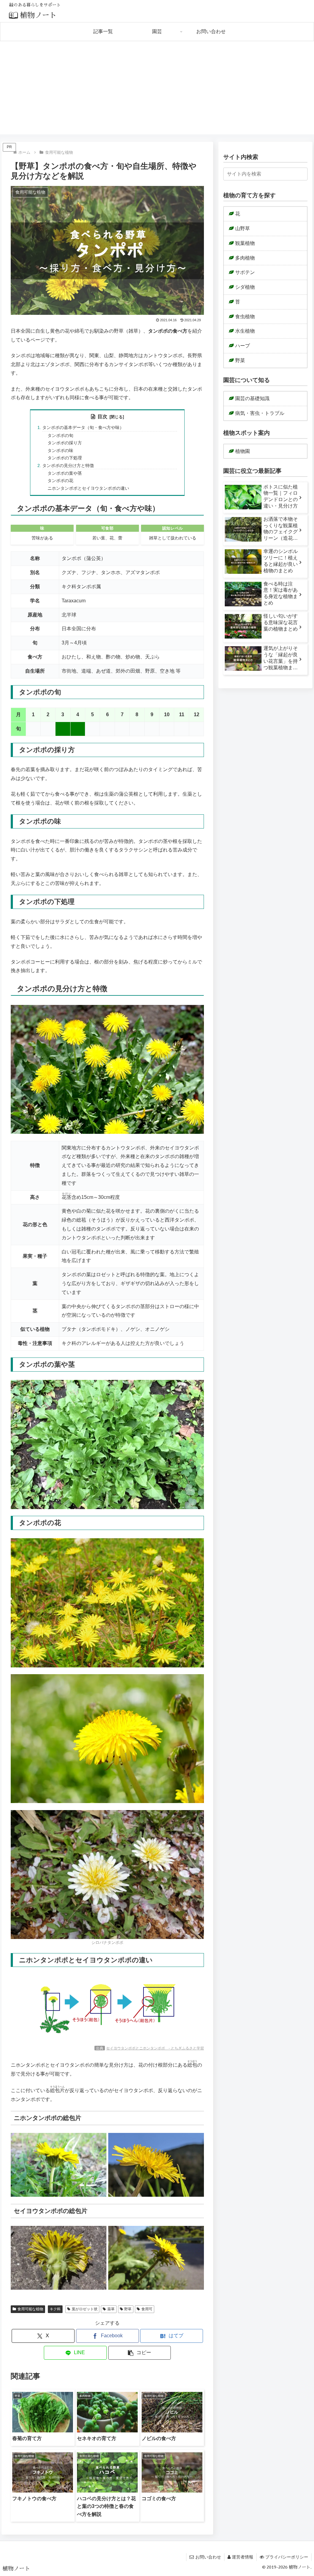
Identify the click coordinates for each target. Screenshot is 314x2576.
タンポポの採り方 (65, 443)
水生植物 (245, 331)
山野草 (243, 228)
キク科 (55, 2309)
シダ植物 (245, 287)
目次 (102, 417)
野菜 (240, 360)
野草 (128, 2309)
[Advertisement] (157, 91)
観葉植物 (245, 243)
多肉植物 (245, 258)
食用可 (147, 2309)
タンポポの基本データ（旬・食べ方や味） (83, 427)
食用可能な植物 (30, 2309)
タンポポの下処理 (65, 458)
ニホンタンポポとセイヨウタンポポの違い (88, 488)
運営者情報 (243, 2557)
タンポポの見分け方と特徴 (68, 465)
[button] (140, 2353)
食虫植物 (245, 317)
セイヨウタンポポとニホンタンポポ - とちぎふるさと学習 (155, 2048)
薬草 (111, 2309)
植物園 (243, 451)
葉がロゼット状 (85, 2309)
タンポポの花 (60, 481)
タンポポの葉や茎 (65, 473)
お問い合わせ (208, 2557)
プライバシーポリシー (287, 2557)
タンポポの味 (60, 450)
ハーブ (243, 346)
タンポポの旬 (60, 435)
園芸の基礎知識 (252, 398)
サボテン (245, 272)
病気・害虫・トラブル (260, 413)
